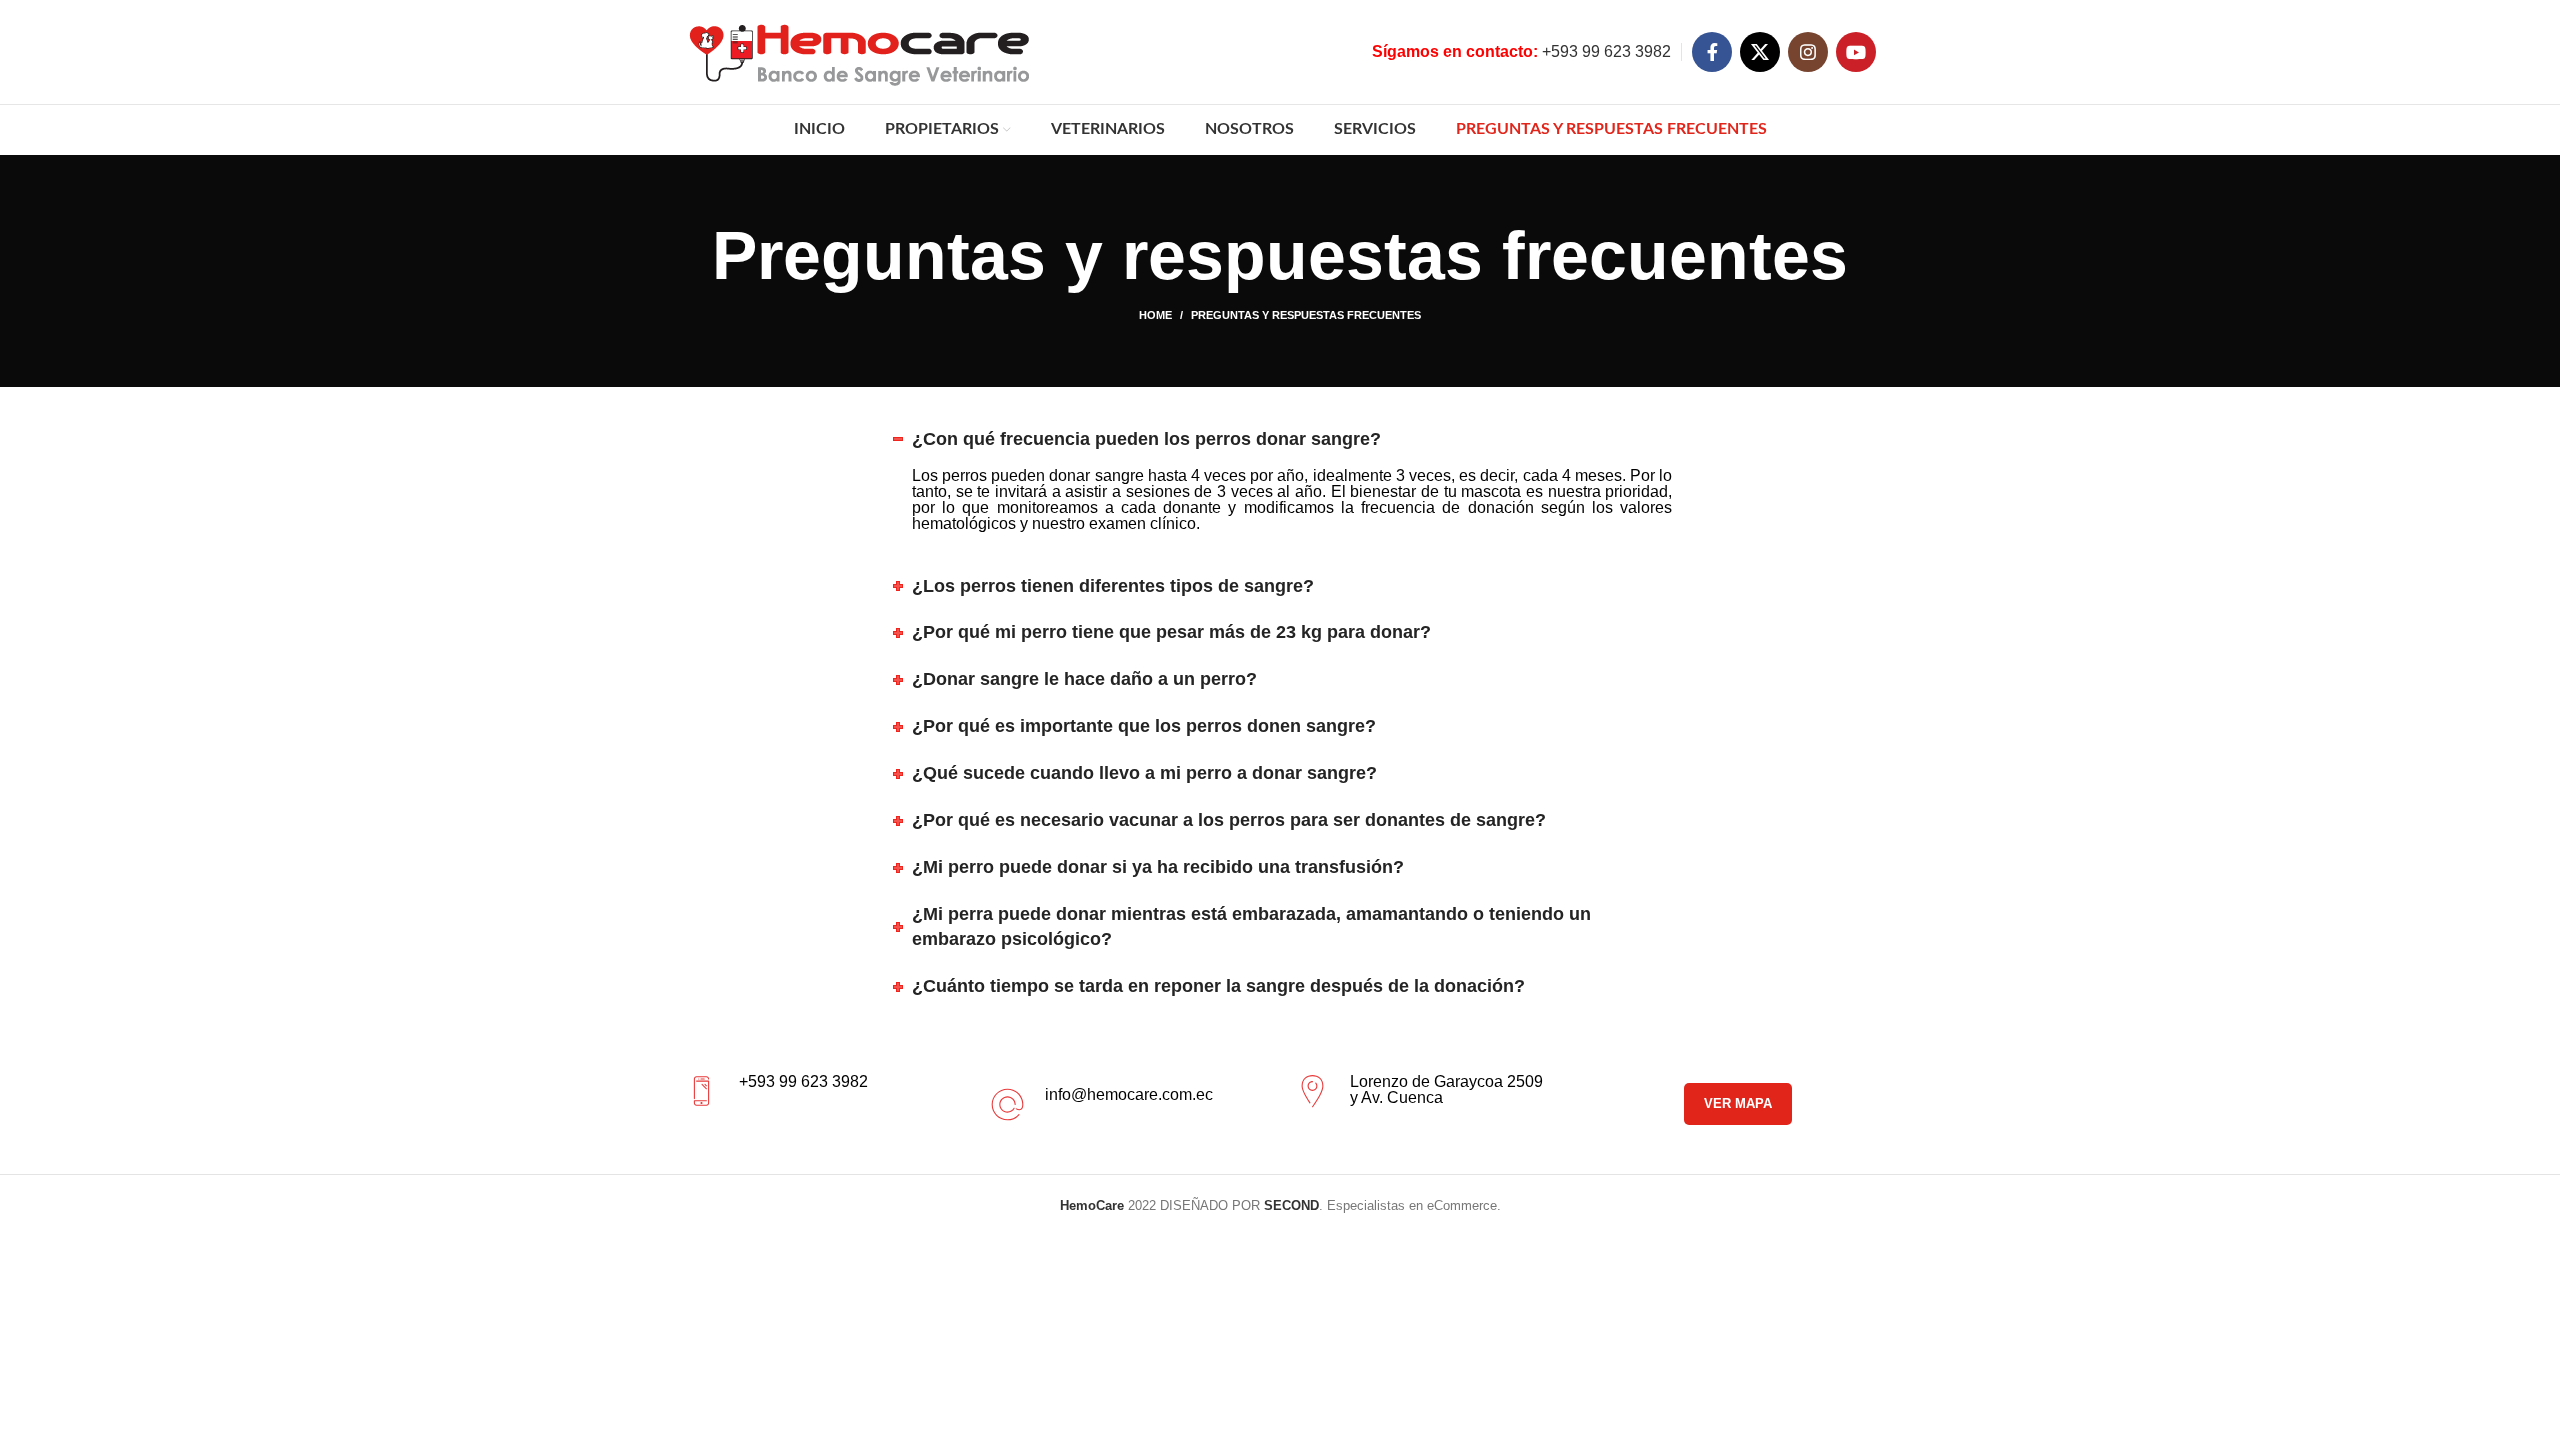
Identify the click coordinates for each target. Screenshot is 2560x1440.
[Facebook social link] (1712, 52)
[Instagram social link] (1808, 52)
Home (1155, 315)
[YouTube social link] (1856, 52)
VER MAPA (1738, 1103)
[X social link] (1760, 52)
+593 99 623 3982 (1521, 51)
